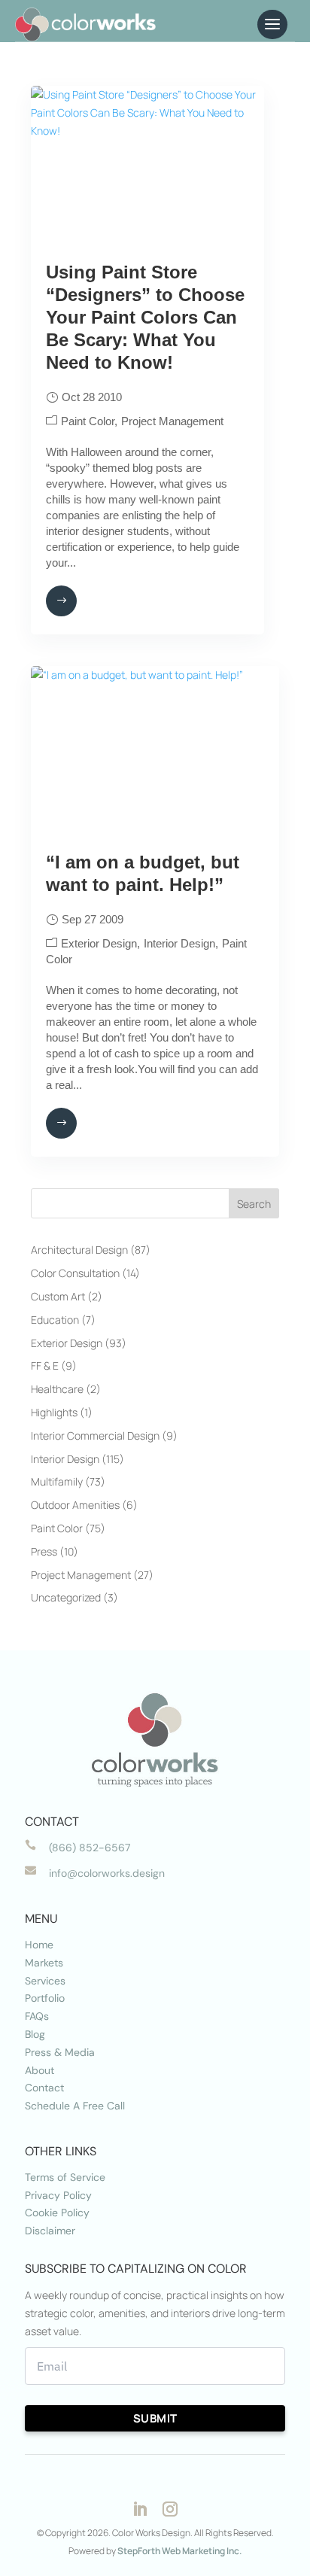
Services (45, 1981)
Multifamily (57, 1481)
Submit (155, 2418)
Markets (44, 1963)
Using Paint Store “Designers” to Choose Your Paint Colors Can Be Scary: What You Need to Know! (145, 317)
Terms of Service (65, 2177)
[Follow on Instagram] (170, 2509)
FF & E (45, 1366)
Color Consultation (75, 1273)
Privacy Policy (58, 2195)
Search (254, 1204)
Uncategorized (66, 1597)
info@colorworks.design (107, 1873)
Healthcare (57, 1389)
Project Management (172, 421)
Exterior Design (99, 943)
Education (55, 1320)
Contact (44, 2088)
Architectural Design (79, 1250)
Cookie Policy (57, 2213)
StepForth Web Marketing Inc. (179, 2551)
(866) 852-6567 (90, 1848)
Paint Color (88, 421)
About (40, 2070)
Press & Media (60, 2052)
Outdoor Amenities (75, 1505)
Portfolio (45, 1998)
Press (44, 1551)
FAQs (37, 2016)
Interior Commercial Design (95, 1436)
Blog (35, 2034)
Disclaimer (50, 2231)
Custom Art (58, 1296)
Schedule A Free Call (75, 2106)
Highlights (54, 1412)
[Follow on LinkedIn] (140, 2509)
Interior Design (179, 943)
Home (39, 1945)
